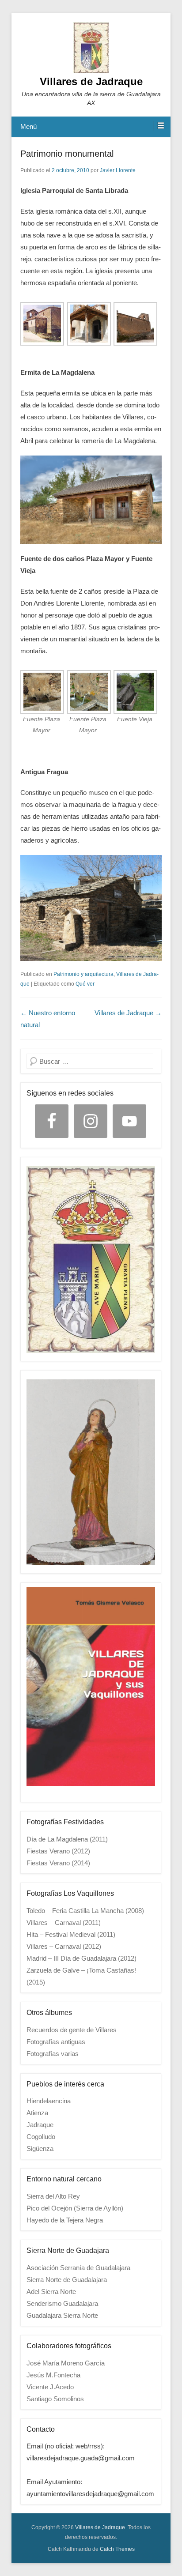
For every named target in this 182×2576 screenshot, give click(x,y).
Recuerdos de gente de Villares (72, 2030)
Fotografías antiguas (56, 2042)
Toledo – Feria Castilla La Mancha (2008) (85, 1911)
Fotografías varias (53, 2054)
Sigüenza (40, 2149)
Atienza (37, 2113)
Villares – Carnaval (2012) (64, 1946)
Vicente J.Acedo (50, 2387)
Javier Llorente (118, 170)
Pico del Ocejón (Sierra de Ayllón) (75, 2208)
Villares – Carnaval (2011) (64, 1923)
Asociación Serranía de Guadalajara (78, 2268)
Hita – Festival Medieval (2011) (71, 1934)
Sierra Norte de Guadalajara (67, 2280)
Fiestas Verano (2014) (58, 1863)
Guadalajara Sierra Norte (62, 2315)
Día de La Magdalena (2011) (67, 1839)
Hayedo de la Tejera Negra (65, 2220)
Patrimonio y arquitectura (83, 974)
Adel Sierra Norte (51, 2292)
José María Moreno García (66, 2363)
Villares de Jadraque (91, 81)
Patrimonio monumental (67, 154)
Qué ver (85, 984)
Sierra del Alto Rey (53, 2196)
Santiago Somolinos (55, 2399)
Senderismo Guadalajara (62, 2303)
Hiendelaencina (49, 2101)
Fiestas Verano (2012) (58, 1851)
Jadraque (40, 2125)
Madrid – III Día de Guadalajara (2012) (82, 1958)
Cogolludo (41, 2137)
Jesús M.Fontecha (53, 2375)
